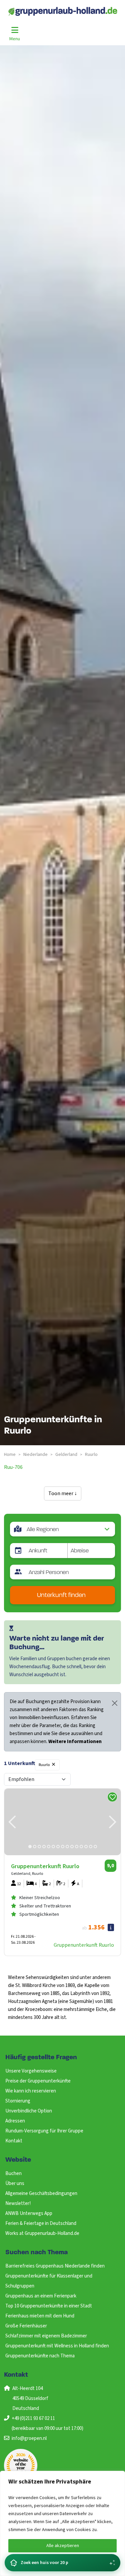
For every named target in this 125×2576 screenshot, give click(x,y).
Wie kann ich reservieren (31, 2091)
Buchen (13, 2174)
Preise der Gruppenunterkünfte (38, 2081)
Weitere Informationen (75, 1742)
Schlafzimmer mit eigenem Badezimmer (46, 2336)
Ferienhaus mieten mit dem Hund (40, 2316)
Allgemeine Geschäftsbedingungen (41, 2193)
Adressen (15, 2121)
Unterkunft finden (61, 1595)
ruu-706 (13, 1467)
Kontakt (14, 2141)
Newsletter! (18, 2203)
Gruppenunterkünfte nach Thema (40, 2356)
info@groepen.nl (29, 2438)
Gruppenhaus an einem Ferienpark (41, 2296)
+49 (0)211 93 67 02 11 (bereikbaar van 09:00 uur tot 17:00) (47, 2423)
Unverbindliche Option (29, 2111)
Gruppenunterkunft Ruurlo (84, 1945)
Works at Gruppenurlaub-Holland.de (42, 2233)
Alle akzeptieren (63, 2546)
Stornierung (18, 2101)
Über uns (15, 2183)
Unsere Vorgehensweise (31, 2071)
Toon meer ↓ (63, 1493)
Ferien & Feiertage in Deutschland (41, 2223)
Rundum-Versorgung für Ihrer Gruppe (44, 2131)
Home (10, 1455)
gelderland (66, 1455)
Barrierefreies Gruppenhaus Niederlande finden (55, 2266)
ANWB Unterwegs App (29, 2213)
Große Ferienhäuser (26, 2326)
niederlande (35, 1455)
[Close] (115, 1703)
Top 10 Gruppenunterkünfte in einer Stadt (49, 2306)
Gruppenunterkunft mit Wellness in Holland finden (57, 2346)
